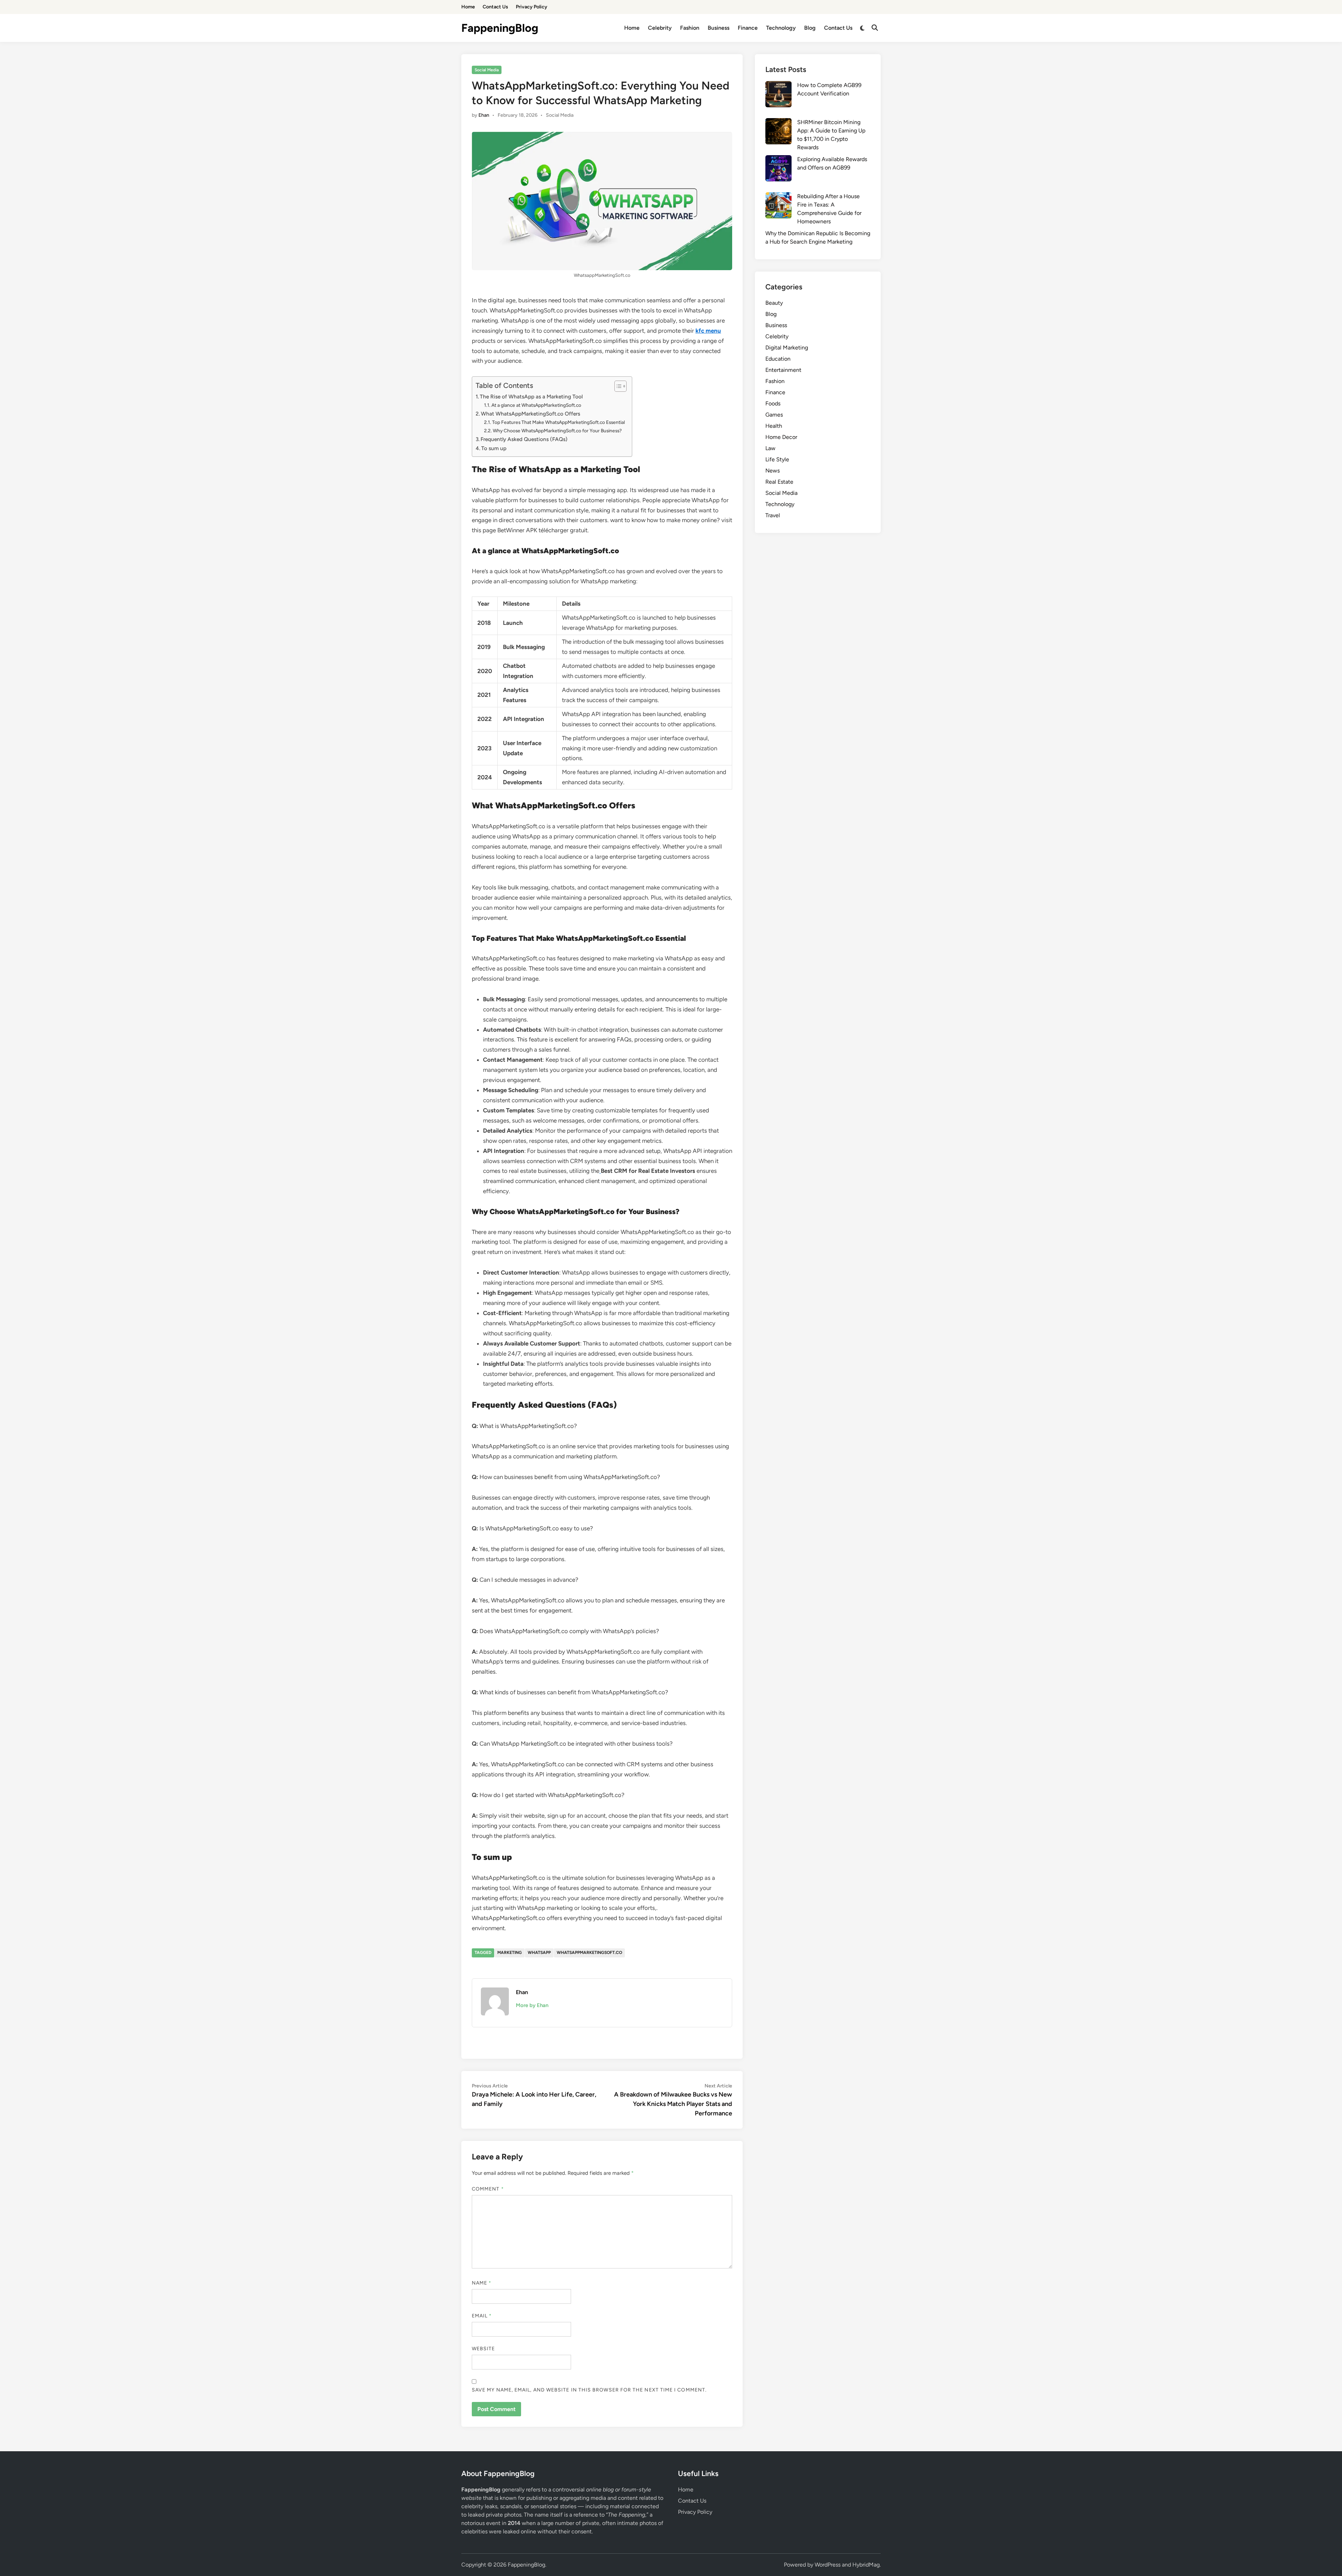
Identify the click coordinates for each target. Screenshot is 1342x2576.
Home (468, 7)
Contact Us (495, 7)
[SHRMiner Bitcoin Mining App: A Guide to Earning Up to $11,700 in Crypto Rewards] (778, 132)
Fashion (690, 28)
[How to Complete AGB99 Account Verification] (778, 95)
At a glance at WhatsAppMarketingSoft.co (536, 405)
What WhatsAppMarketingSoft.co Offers (531, 414)
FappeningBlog (500, 28)
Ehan (484, 115)
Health (774, 426)
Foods (773, 403)
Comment (488, 2189)
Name (482, 2283)
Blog (810, 28)
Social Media (487, 70)
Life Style (777, 459)
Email (482, 2316)
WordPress (828, 2565)
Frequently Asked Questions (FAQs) (524, 439)
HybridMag (866, 2565)
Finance (748, 28)
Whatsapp (539, 1953)
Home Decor (781, 437)
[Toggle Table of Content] (617, 386)
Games (774, 415)
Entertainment (783, 370)
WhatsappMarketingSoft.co (589, 1953)
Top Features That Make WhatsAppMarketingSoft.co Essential (558, 422)
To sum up (494, 448)
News (773, 471)
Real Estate (779, 482)
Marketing (510, 1953)
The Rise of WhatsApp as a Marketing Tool (531, 396)
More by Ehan (532, 2005)
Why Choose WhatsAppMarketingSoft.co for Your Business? (557, 431)
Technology (781, 28)
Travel (773, 515)
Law (770, 448)
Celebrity (660, 28)
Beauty (774, 303)
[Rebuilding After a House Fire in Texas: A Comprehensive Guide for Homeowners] (778, 207)
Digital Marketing (787, 348)
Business (719, 28)
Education (778, 359)
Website (484, 2349)
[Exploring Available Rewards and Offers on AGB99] (778, 169)
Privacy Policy (532, 7)
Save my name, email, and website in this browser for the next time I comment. (589, 2390)
